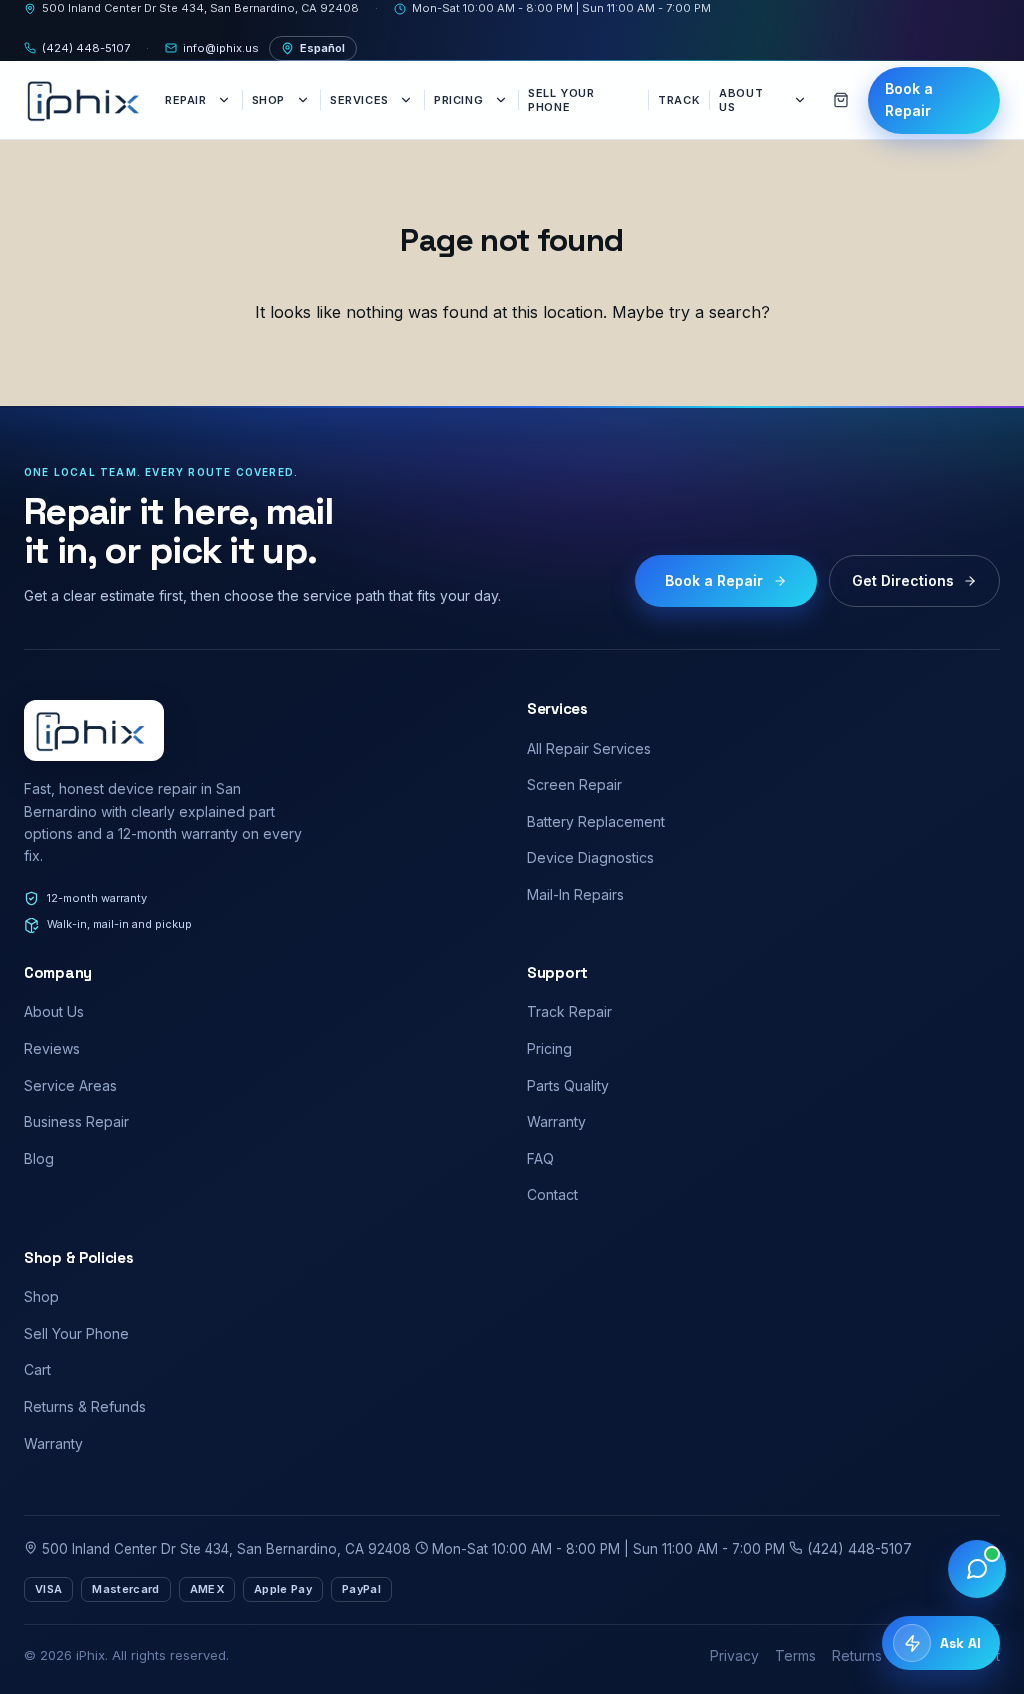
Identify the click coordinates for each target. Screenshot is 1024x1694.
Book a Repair (909, 99)
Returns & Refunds (85, 1406)
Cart (37, 1369)
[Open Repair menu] (226, 100)
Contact (552, 1194)
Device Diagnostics (590, 857)
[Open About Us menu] (802, 100)
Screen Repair (574, 784)
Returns (857, 1655)
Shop (268, 100)
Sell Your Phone (561, 100)
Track (679, 100)
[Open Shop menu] (304, 100)
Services (359, 100)
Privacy (734, 1655)
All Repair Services (589, 748)
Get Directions (903, 580)
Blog (39, 1158)
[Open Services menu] (408, 100)
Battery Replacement (596, 821)
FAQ (540, 1158)
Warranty (556, 1121)
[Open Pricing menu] (502, 100)
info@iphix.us (221, 48)
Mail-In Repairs (575, 894)
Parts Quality (568, 1085)
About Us (741, 100)
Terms (795, 1655)
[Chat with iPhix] (977, 1569)
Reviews (52, 1048)
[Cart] (841, 100)
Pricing (458, 100)
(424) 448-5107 (86, 48)
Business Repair (76, 1121)
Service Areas (70, 1085)
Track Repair (569, 1011)
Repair (186, 100)
